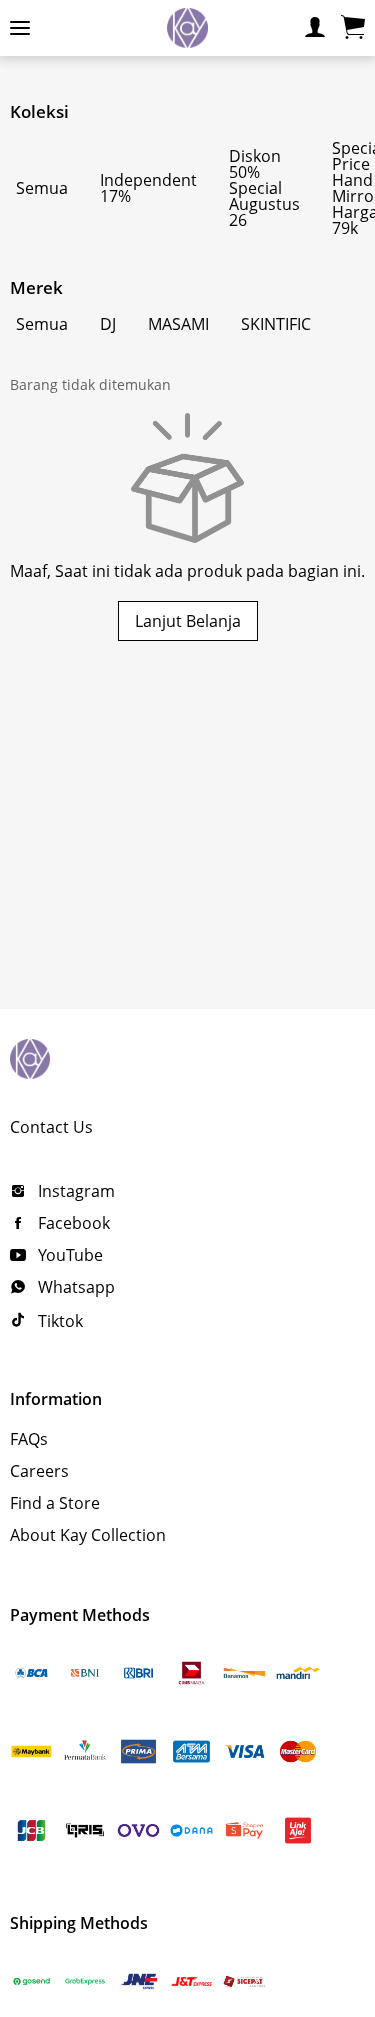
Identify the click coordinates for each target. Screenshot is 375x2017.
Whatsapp (74, 1287)
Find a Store (55, 1503)
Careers (39, 1471)
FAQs (29, 1439)
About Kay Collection (88, 1535)
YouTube (68, 1255)
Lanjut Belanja (188, 621)
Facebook (72, 1223)
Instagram (74, 1191)
